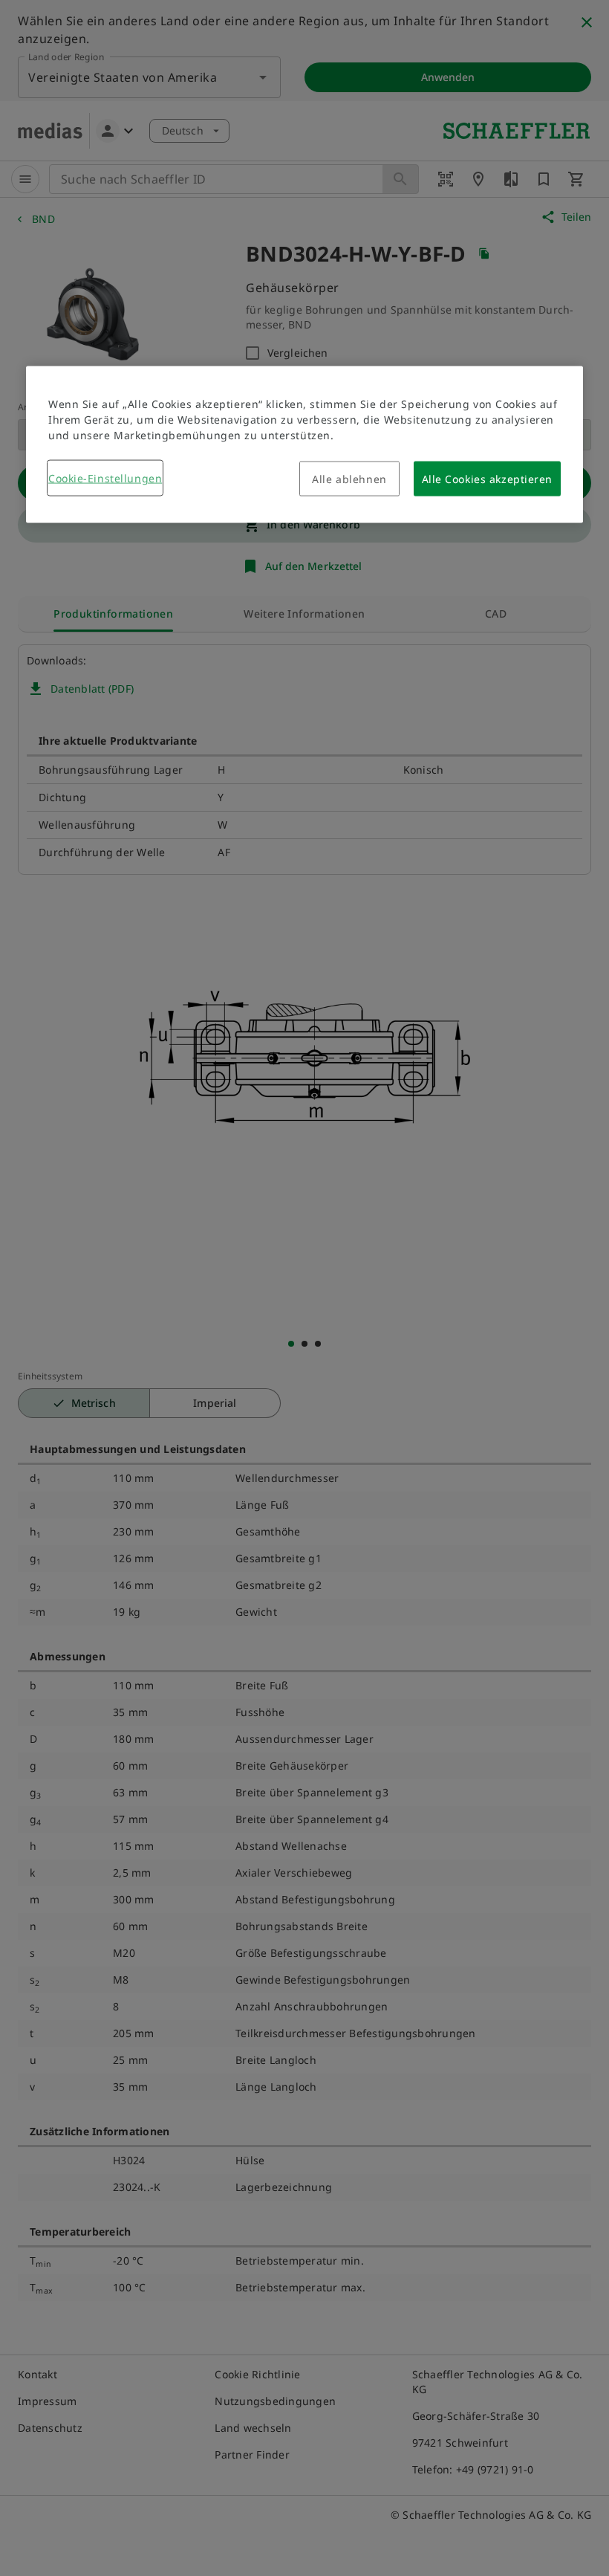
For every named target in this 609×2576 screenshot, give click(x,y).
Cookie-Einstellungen (105, 478)
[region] (304, 444)
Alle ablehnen (349, 478)
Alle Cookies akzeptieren (487, 478)
